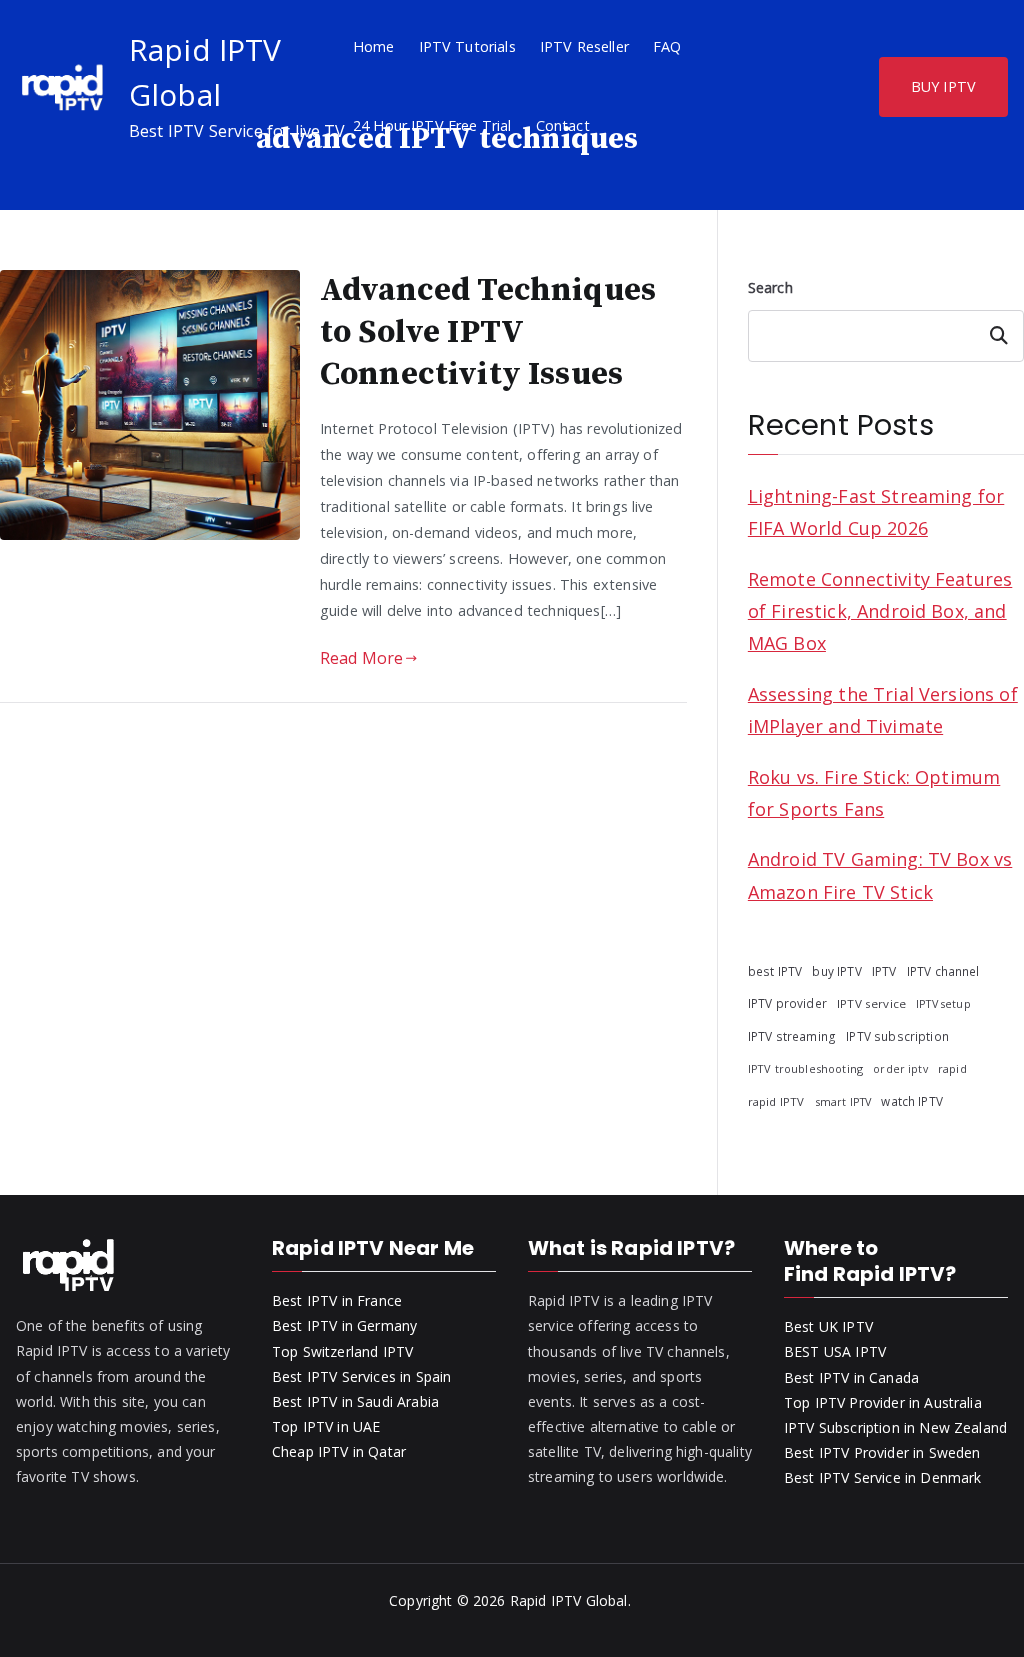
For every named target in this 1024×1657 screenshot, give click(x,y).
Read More (361, 658)
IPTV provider (787, 1003)
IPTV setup (943, 1004)
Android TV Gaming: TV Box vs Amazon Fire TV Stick (880, 875)
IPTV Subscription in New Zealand (895, 1427)
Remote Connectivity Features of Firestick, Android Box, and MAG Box (880, 611)
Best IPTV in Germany (344, 1325)
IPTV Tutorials (467, 46)
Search (770, 287)
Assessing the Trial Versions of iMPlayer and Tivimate (883, 710)
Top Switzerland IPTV (342, 1351)
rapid (952, 1068)
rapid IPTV (776, 1101)
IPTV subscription (897, 1036)
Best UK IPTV (828, 1326)
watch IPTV (912, 1101)
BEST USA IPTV (835, 1351)
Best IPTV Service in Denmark (882, 1477)
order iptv (900, 1069)
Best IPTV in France (337, 1300)
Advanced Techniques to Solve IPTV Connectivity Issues (488, 332)
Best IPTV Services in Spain (361, 1376)
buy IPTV (836, 971)
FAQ (667, 46)
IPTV (884, 971)
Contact (563, 125)
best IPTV (775, 971)
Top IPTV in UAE (326, 1426)
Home (374, 46)
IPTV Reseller (584, 46)
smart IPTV (843, 1101)
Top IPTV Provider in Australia (883, 1402)
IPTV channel (943, 971)
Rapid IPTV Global (569, 1600)
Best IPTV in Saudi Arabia (355, 1401)
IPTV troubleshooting (805, 1068)
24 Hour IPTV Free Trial (432, 125)
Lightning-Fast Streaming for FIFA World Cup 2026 (876, 512)
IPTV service (871, 1003)
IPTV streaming (792, 1036)
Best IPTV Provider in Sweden (882, 1452)
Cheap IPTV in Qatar (339, 1451)
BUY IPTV (943, 86)
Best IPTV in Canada (851, 1377)
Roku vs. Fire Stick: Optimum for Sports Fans (874, 793)
